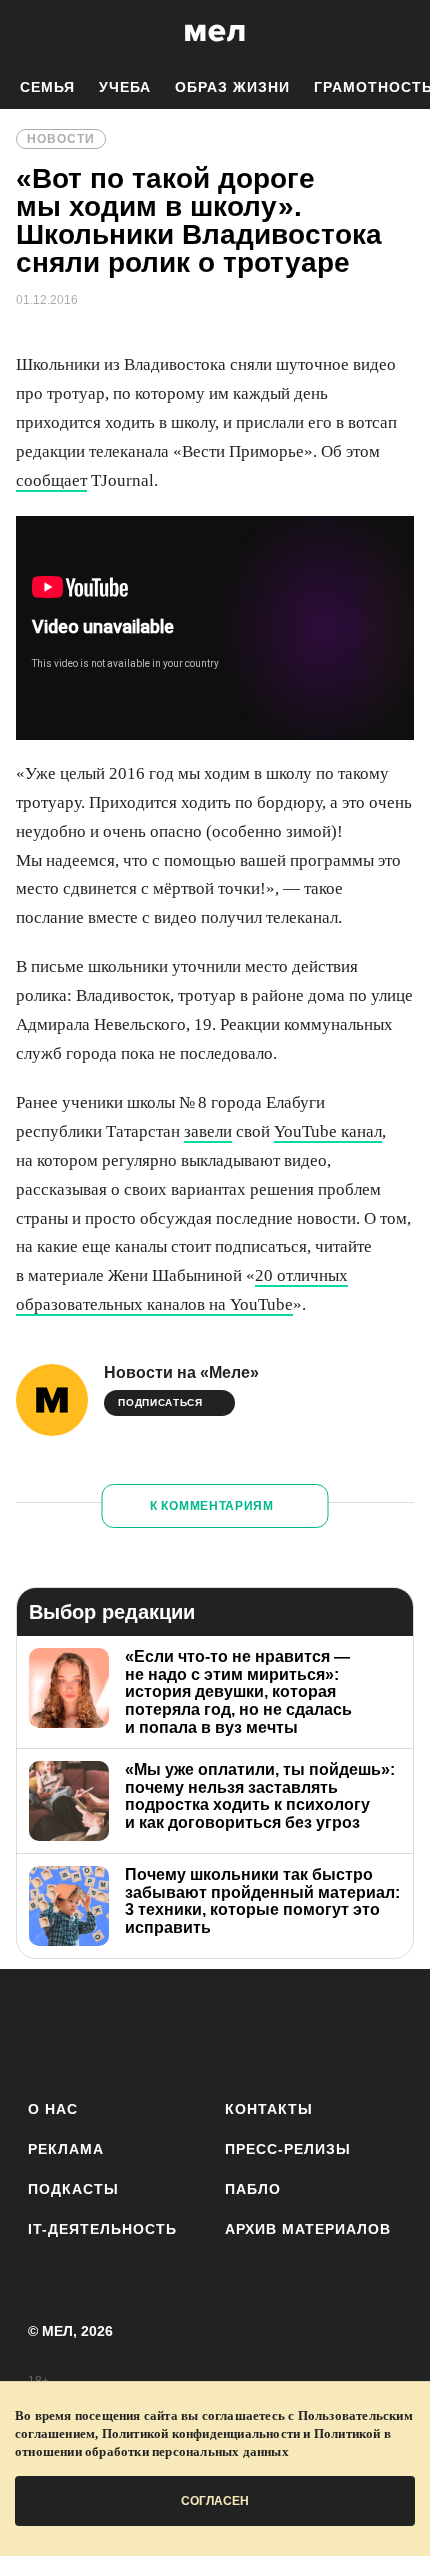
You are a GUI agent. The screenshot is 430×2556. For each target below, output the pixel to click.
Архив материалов (308, 2229)
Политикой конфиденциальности (201, 2433)
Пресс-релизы (288, 2149)
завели (208, 1131)
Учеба (125, 87)
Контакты (269, 2109)
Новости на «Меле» (181, 1372)
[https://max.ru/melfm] (380, 2030)
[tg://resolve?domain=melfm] (49, 2030)
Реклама (66, 2149)
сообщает (51, 480)
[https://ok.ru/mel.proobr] (325, 2030)
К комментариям (212, 1506)
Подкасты (73, 2189)
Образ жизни (232, 87)
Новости (61, 139)
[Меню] (400, 33)
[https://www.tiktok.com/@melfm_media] (215, 2030)
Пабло (253, 2189)
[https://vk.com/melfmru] (159, 2030)
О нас (53, 2109)
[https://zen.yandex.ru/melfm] (104, 2030)
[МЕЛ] (215, 32)
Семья (47, 87)
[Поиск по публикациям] (30, 33)
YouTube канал (328, 1131)
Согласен (215, 2501)
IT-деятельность (102, 2229)
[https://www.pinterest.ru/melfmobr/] (270, 2030)
